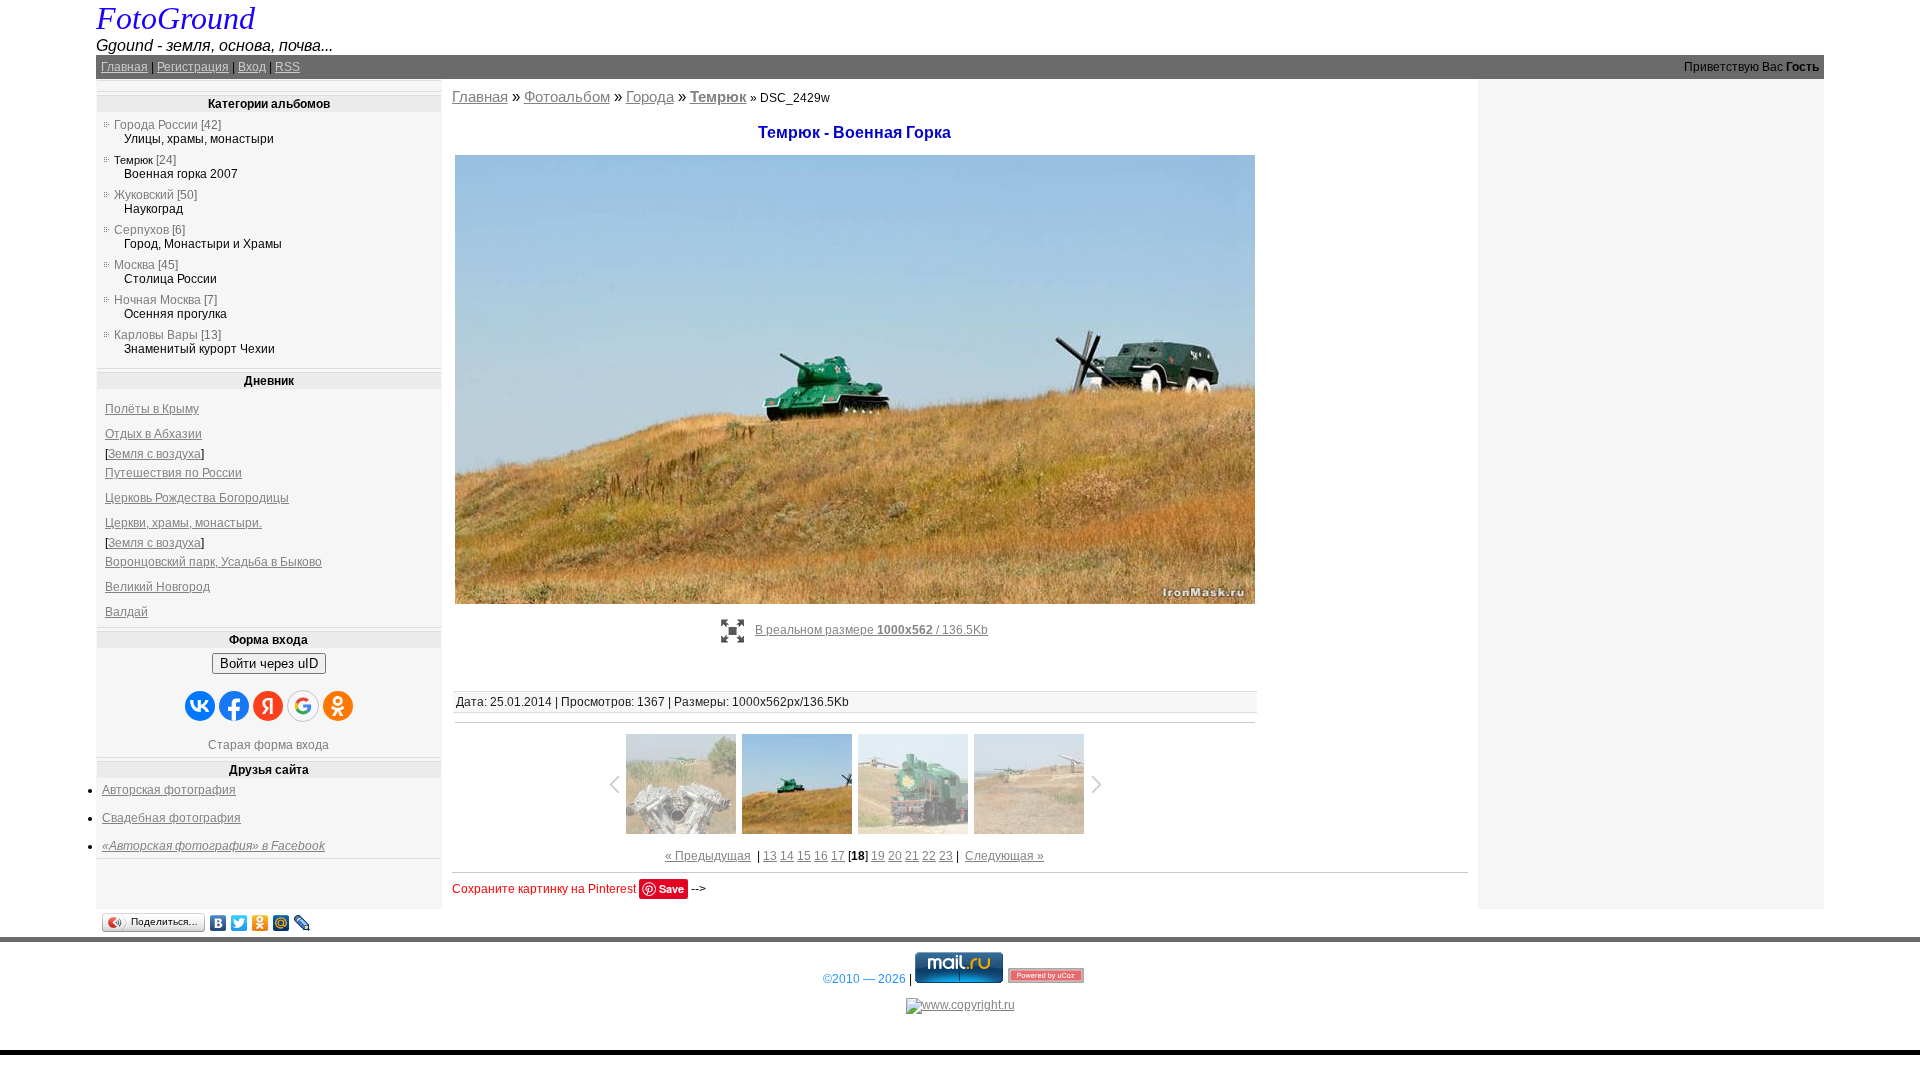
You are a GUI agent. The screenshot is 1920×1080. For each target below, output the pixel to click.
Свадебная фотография (171, 818)
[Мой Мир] (281, 923)
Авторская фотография (169, 790)
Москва (134, 265)
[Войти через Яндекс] (268, 706)
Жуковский (144, 195)
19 (878, 856)
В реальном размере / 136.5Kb (871, 630)
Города (650, 97)
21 (912, 856)
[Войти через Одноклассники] (338, 706)
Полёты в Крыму (152, 409)
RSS (287, 67)
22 (929, 856)
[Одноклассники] (260, 923)
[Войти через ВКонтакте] (200, 706)
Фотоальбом (567, 97)
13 (770, 856)
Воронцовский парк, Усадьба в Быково (213, 562)
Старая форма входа (268, 745)
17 (838, 856)
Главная (124, 67)
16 (821, 856)
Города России (156, 125)
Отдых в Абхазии (153, 434)
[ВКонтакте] (218, 923)
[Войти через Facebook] (234, 706)
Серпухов (141, 230)
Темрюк (133, 160)
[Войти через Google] (303, 706)
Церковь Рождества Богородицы (197, 498)
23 (946, 856)
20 (895, 856)
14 (787, 856)
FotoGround (175, 18)
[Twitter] (239, 923)
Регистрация (193, 67)
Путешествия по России (173, 473)
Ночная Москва (157, 300)
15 (804, 856)
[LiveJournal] (302, 923)
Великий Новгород (157, 587)
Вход (252, 67)
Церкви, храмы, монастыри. (183, 523)
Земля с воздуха (154, 454)
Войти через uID (269, 663)
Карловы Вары (156, 335)
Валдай (126, 612)
